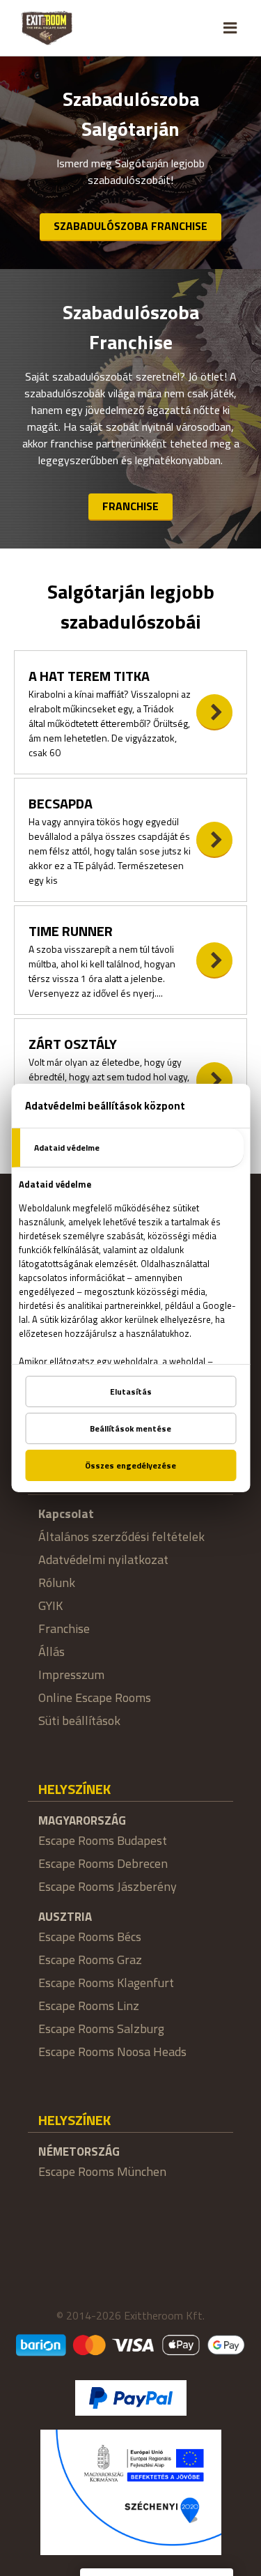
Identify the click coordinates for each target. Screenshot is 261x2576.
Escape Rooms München (102, 2171)
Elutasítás (131, 1391)
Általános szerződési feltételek (121, 1536)
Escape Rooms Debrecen (103, 1863)
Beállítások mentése (130, 1428)
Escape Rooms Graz (90, 1960)
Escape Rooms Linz (89, 2006)
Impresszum (71, 1674)
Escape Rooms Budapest (103, 1840)
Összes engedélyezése (130, 1465)
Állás (52, 1651)
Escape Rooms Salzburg (101, 2029)
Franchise (130, 506)
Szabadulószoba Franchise (130, 226)
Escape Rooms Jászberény (108, 1886)
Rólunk (57, 1582)
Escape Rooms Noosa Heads (112, 2052)
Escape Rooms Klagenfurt (106, 1983)
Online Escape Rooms (95, 1697)
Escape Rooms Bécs (90, 1937)
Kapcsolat (66, 1513)
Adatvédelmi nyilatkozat (103, 1559)
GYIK (50, 1605)
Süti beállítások (79, 1720)
